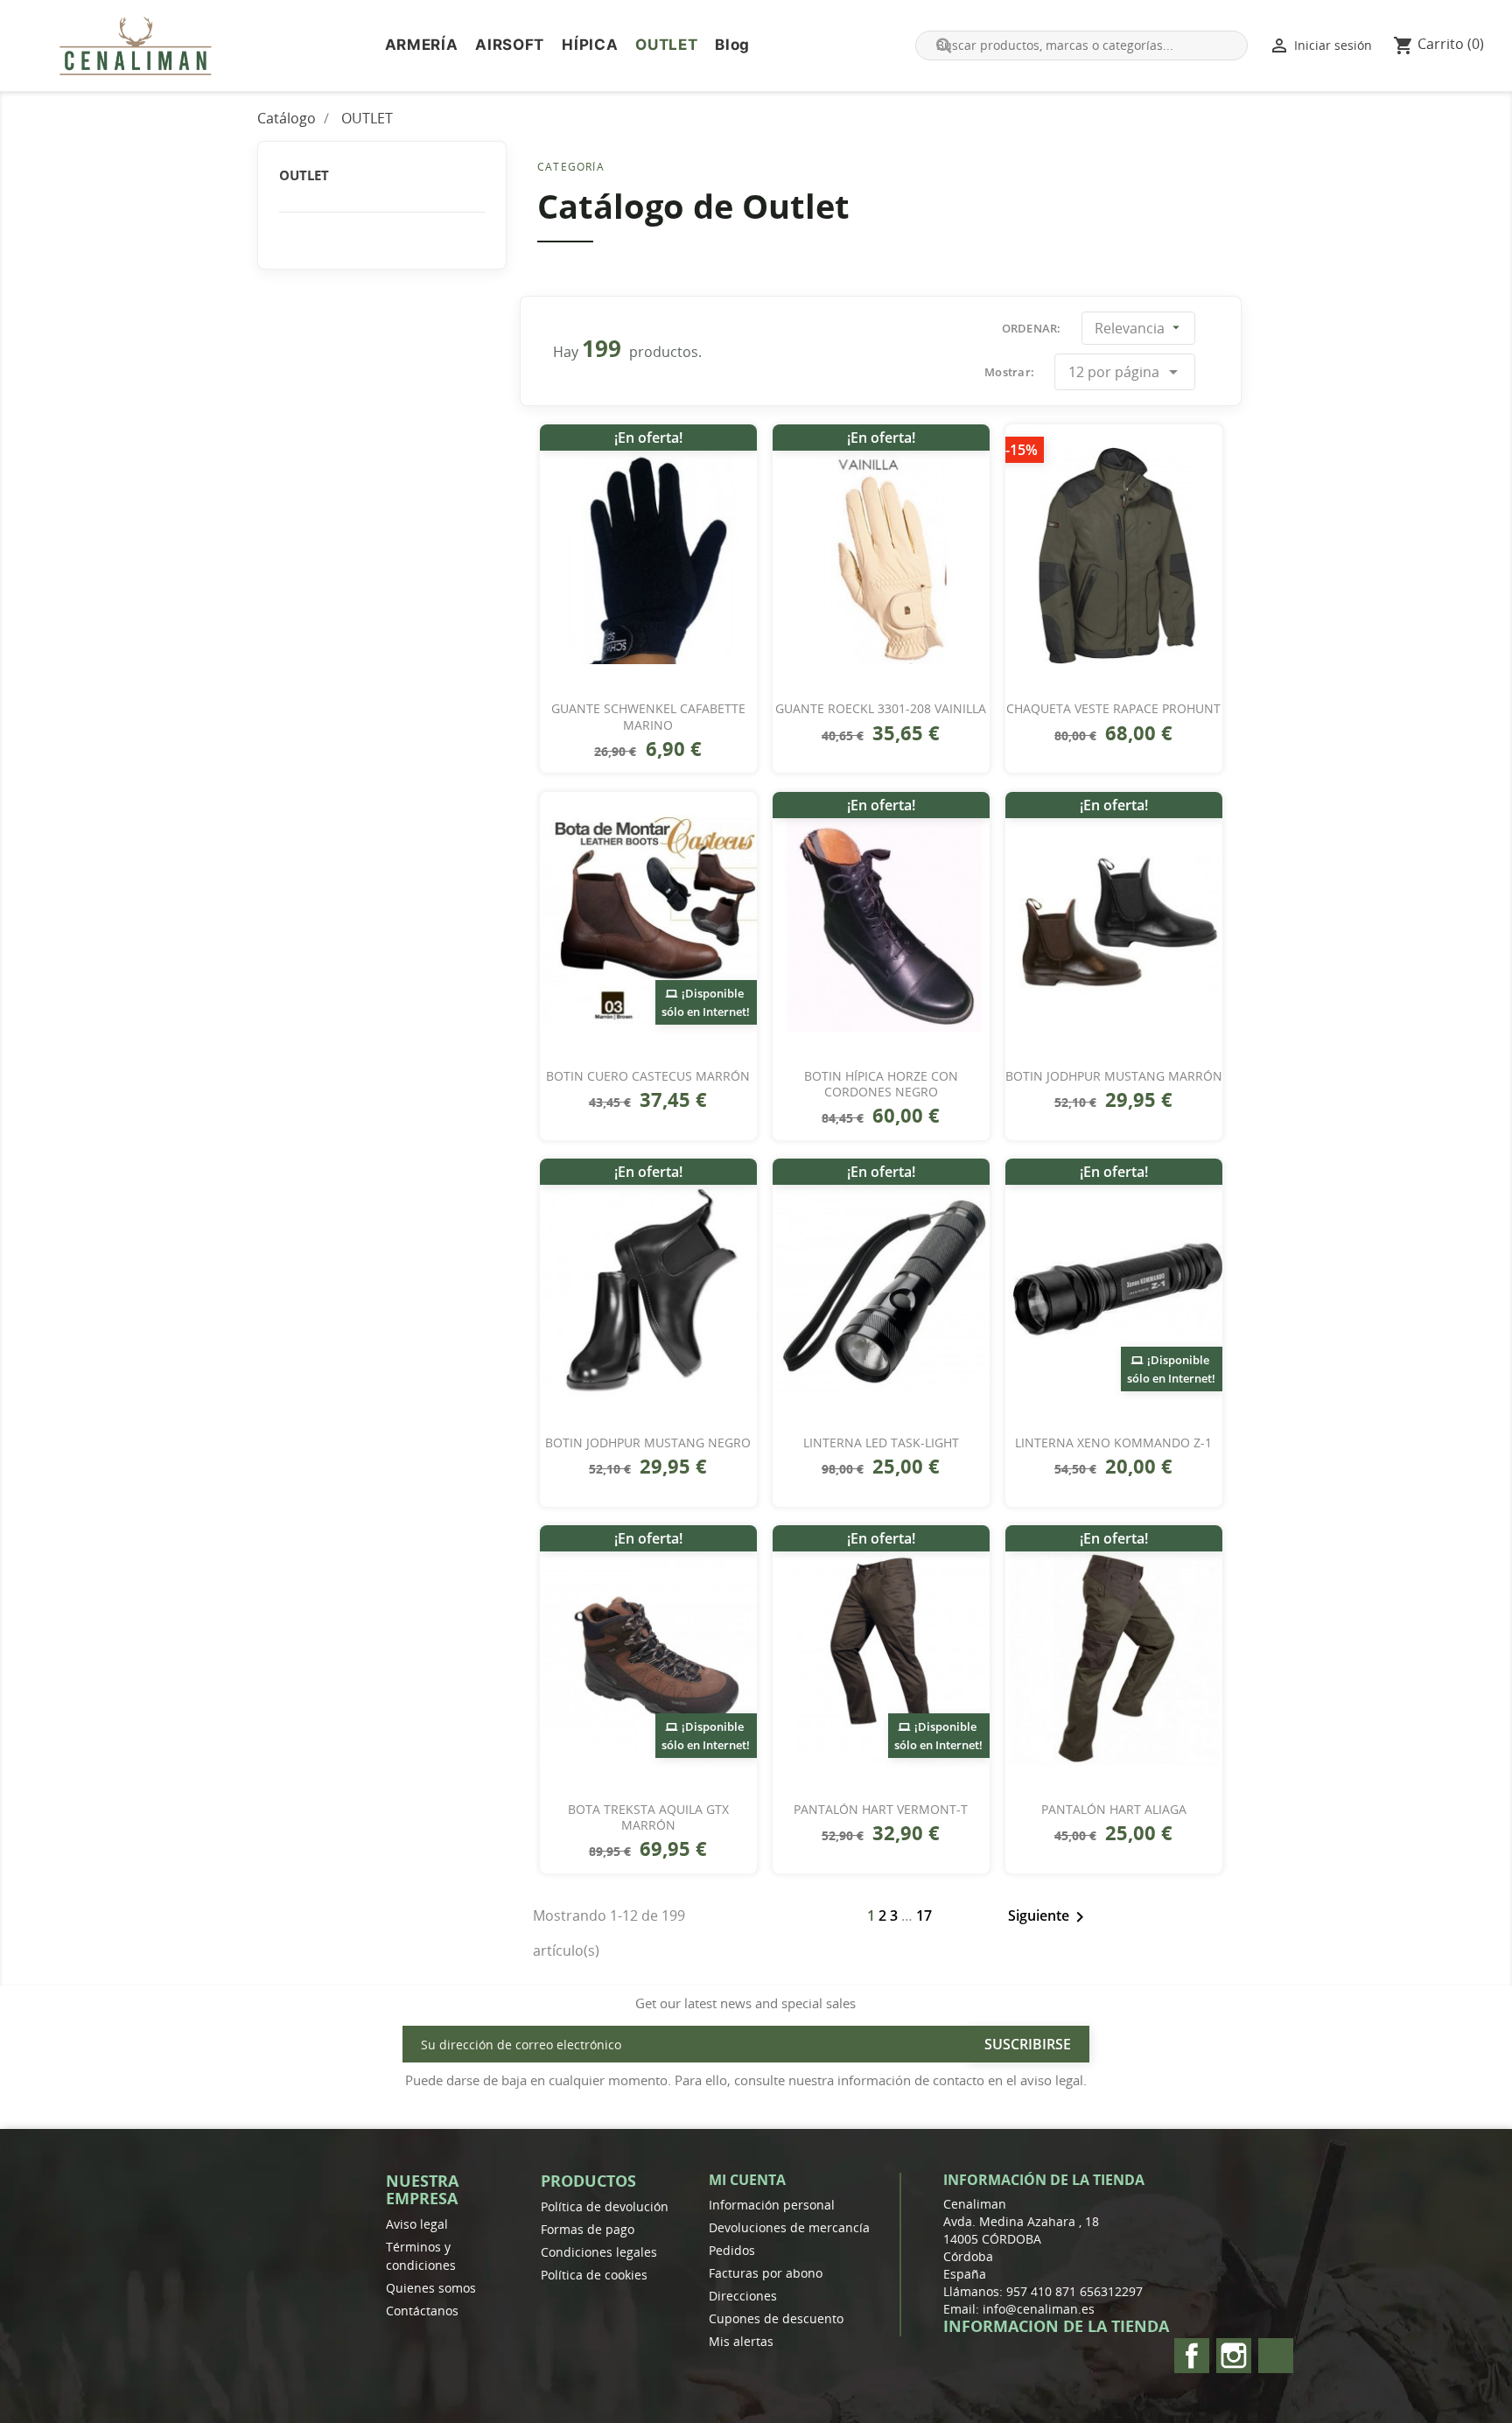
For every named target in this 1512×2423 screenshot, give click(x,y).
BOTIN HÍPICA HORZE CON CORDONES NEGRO (881, 1084)
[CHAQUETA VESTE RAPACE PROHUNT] (1114, 556)
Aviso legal (417, 2224)
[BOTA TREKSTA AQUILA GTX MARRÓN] (648, 1656)
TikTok (1276, 2356)
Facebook (1192, 2356)
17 (924, 1915)
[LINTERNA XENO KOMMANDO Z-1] (1114, 1290)
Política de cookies (594, 2275)
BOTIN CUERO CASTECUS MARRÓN (648, 1076)
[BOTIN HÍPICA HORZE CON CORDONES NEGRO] (881, 923)
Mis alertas (741, 2341)
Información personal (772, 2205)
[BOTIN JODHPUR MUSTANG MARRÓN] (1114, 923)
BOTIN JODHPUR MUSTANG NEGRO (648, 1443)
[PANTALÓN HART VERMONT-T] (881, 1656)
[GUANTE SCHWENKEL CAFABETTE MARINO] (648, 556)
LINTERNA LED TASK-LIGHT (881, 1443)
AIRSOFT (510, 45)
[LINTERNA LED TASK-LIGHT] (881, 1290)
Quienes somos (431, 2288)
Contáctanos (422, 2311)
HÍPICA (590, 45)
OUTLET (666, 45)
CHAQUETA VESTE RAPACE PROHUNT (1113, 709)
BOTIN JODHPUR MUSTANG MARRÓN (1114, 1076)
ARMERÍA (422, 45)
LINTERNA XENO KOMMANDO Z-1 (1113, 1443)
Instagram (1234, 2356)
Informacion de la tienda (1056, 2326)
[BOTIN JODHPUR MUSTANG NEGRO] (648, 1290)
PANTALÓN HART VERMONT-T (881, 1810)
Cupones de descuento (776, 2318)
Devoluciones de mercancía (789, 2227)
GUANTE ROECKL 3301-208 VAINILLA (881, 709)
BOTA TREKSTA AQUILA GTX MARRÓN (648, 1817)
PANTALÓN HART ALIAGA (1114, 1810)
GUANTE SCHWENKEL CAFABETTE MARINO (648, 717)
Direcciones (743, 2296)
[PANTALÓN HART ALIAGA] (1114, 1656)
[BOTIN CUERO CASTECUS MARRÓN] (648, 923)
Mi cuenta (747, 2180)
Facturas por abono (766, 2273)
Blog (732, 45)
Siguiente (1049, 1917)
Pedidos (732, 2250)
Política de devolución (605, 2206)
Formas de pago (588, 2229)
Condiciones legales (599, 2252)
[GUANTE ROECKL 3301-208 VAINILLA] (881, 556)
